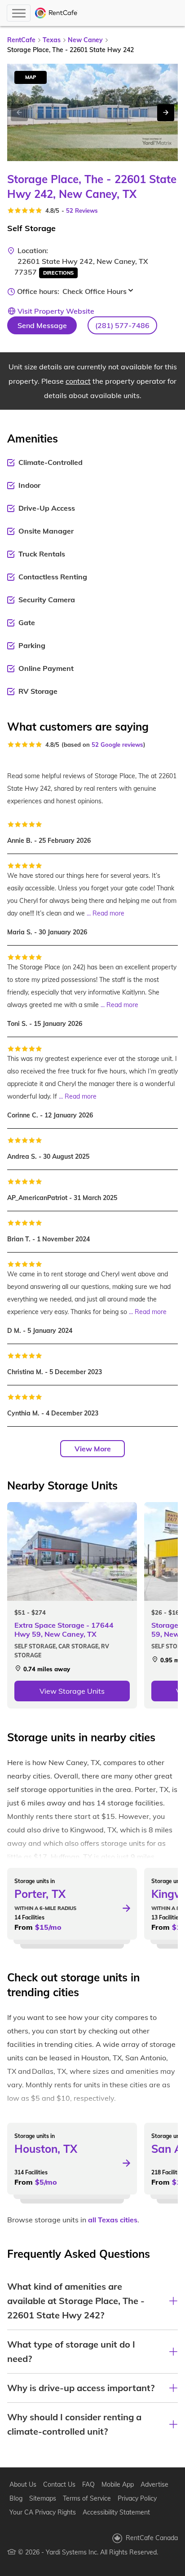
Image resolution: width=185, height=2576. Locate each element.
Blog (16, 2498)
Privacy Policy (137, 2498)
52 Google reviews (117, 745)
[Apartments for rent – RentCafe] (56, 13)
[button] (122, 325)
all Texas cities (113, 2220)
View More (93, 1449)
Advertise (154, 2484)
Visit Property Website (56, 311)
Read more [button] (108, 913)
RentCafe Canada (152, 2538)
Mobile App (118, 2484)
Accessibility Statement (116, 2512)
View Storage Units (72, 1691)
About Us (23, 2484)
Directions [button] (58, 273)
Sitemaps (43, 2498)
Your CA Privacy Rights (43, 2512)
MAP (31, 77)
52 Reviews (82, 210)
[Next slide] (166, 113)
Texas (52, 40)
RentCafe (21, 40)
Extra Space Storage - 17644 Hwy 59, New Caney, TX (64, 1630)
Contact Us (59, 2484)
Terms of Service (87, 2498)
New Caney (85, 40)
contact (78, 381)
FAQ (88, 2484)
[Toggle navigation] (19, 13)
